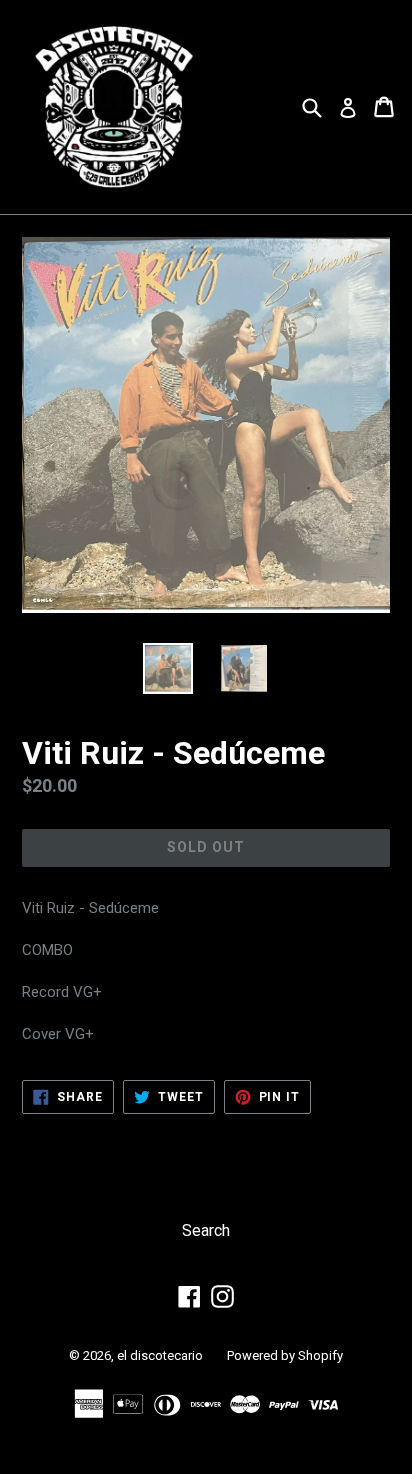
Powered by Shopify (285, 1355)
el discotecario (160, 1355)
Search (206, 1230)
